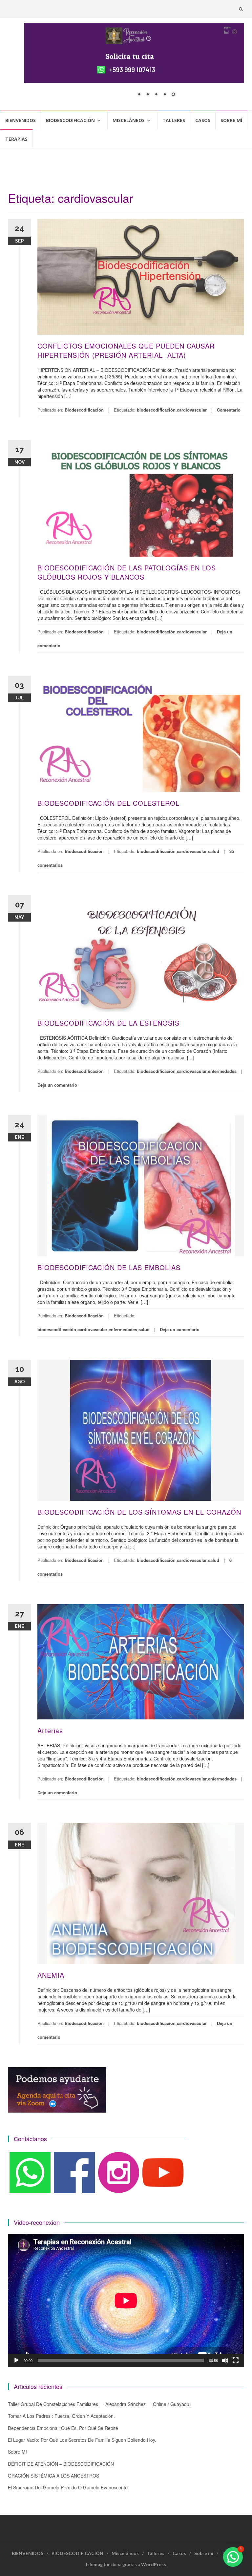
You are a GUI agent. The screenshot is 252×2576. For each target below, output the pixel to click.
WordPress (154, 2564)
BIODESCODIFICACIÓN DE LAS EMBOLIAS (109, 1267)
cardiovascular (192, 410)
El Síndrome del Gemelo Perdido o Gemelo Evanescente (68, 2487)
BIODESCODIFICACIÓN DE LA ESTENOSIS (108, 1023)
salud (214, 851)
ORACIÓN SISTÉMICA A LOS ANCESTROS (53, 2476)
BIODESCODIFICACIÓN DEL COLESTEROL (108, 803)
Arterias (50, 1730)
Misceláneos (129, 120)
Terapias (16, 139)
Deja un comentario (57, 1085)
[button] (233, 2557)
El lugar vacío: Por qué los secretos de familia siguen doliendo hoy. (82, 2440)
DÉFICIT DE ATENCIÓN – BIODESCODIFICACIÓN (61, 2464)
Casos (203, 120)
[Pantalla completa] (236, 2360)
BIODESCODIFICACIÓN (70, 120)
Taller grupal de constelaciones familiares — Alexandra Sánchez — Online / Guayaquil (100, 2404)
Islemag (94, 2564)
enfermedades (222, 1071)
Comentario (229, 410)
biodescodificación (156, 410)
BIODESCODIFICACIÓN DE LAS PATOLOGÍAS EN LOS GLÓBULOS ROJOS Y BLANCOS (127, 572)
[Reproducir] (16, 2360)
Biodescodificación (84, 410)
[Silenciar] (225, 2360)
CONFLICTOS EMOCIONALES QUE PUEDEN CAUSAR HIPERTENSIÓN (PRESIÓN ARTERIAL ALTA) (126, 350)
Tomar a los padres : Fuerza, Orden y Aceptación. (61, 2416)
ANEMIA (51, 1975)
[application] (126, 2300)
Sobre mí (231, 120)
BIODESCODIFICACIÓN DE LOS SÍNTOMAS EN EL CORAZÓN (139, 1512)
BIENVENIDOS (21, 120)
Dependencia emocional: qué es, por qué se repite (63, 2428)
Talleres (174, 120)
